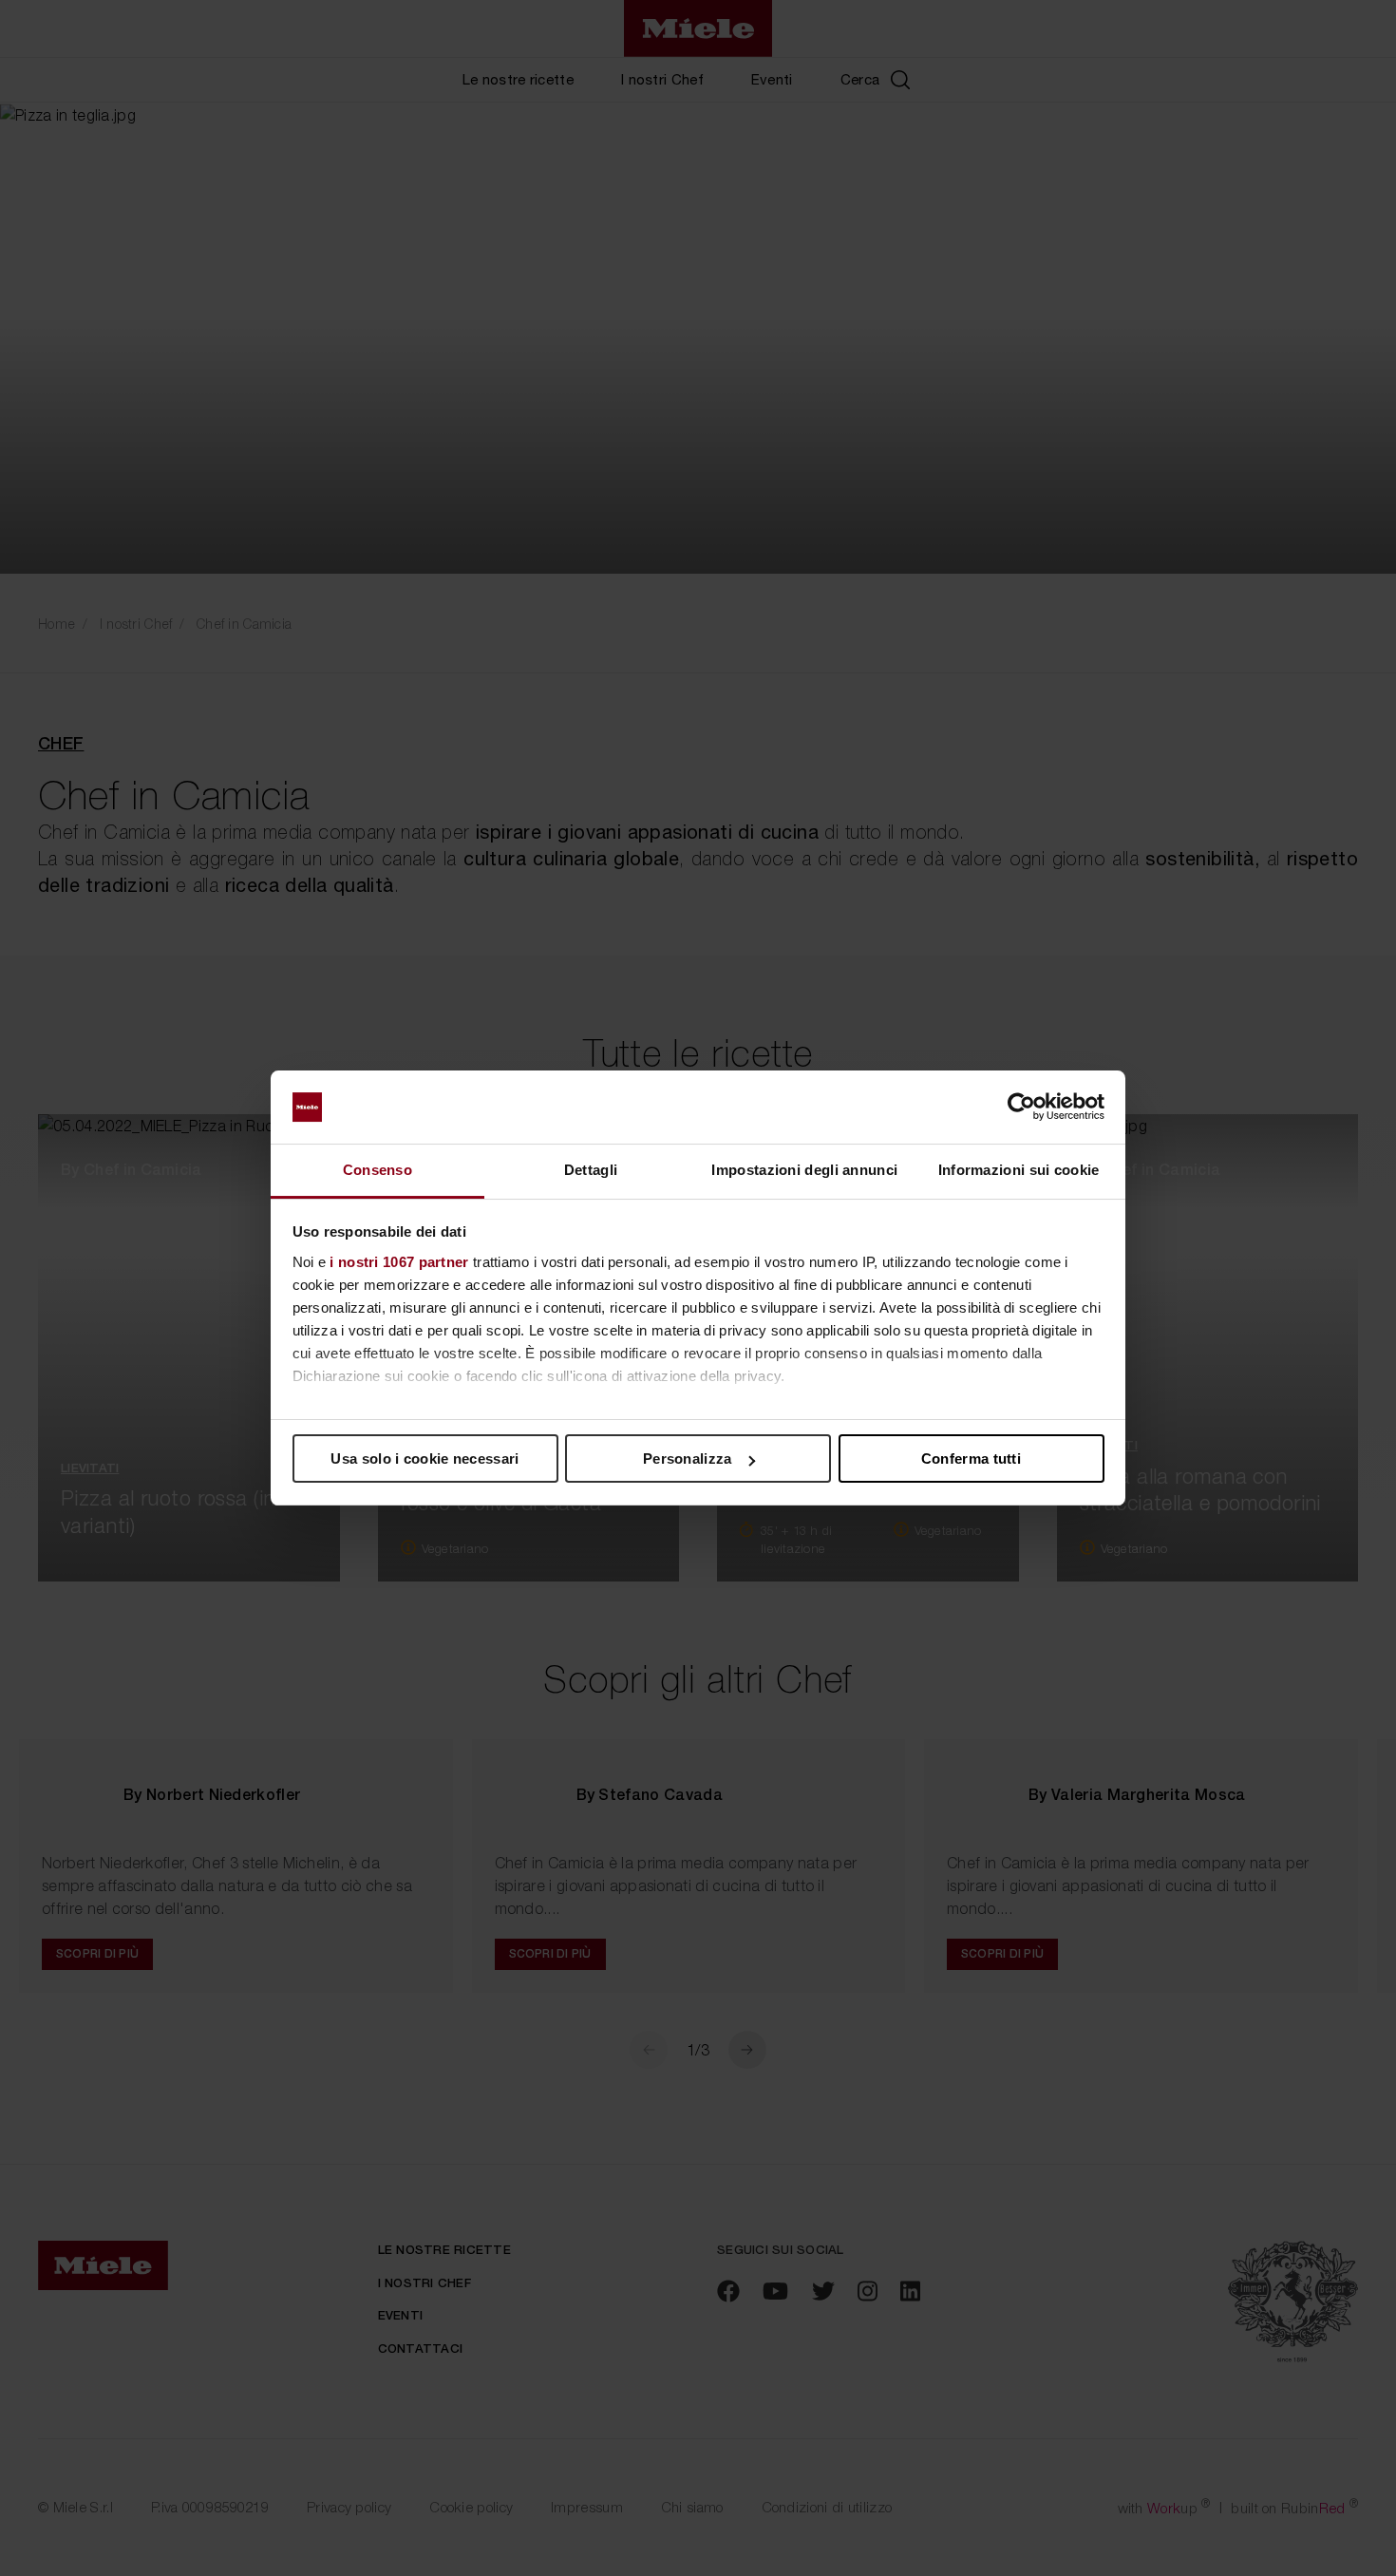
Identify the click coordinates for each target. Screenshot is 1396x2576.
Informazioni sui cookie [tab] (1019, 1170)
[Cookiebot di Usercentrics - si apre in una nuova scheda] (1021, 1108)
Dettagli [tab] (591, 1170)
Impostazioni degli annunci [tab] (804, 1170)
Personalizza (688, 1458)
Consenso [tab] (377, 1170)
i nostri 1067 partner (399, 1262)
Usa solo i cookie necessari (424, 1458)
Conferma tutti (971, 1458)
